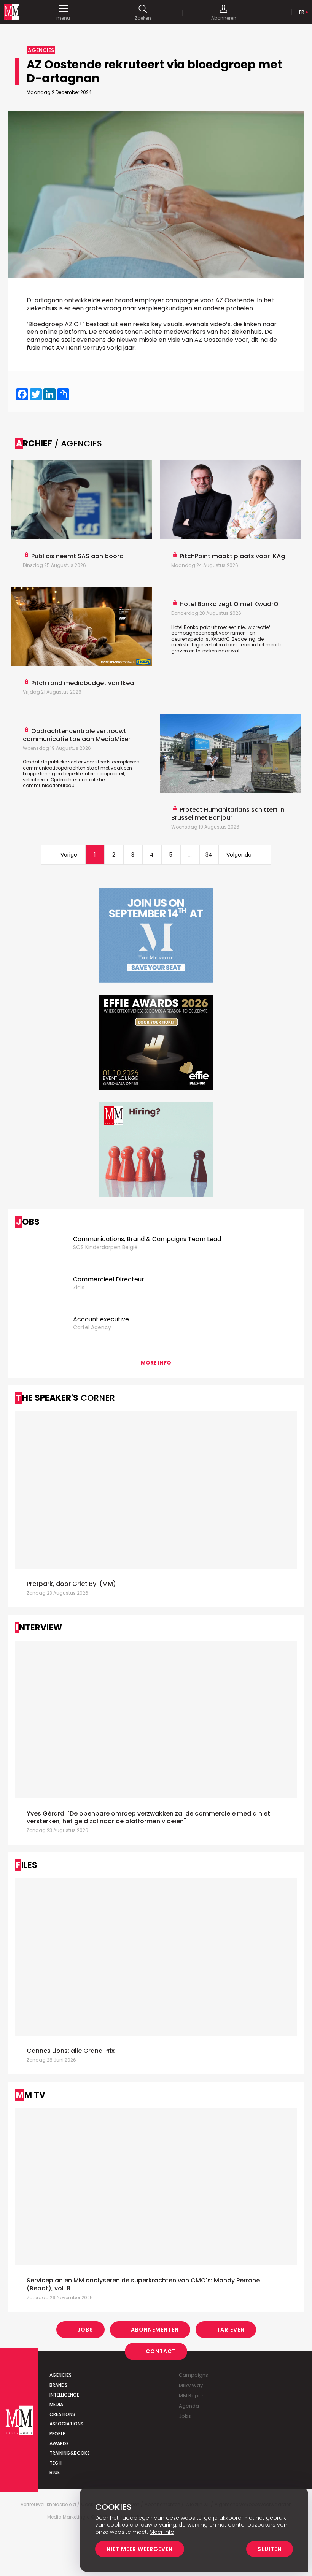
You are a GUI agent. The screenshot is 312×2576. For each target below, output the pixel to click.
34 (209, 855)
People (57, 2434)
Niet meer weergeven (140, 2549)
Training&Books (70, 2453)
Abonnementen (155, 2330)
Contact (161, 2351)
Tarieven (231, 2330)
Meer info (162, 2532)
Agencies (60, 2375)
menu (63, 18)
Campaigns (193, 2375)
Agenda (189, 2406)
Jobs (85, 2330)
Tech (56, 2463)
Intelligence (64, 2395)
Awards (59, 2443)
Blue (55, 2472)
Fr (302, 12)
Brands (58, 2385)
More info (156, 1363)
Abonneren (224, 18)
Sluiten (270, 2549)
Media (56, 2404)
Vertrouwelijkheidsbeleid (48, 2505)
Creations (62, 2414)
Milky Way (191, 2385)
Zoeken (143, 18)
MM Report (192, 2396)
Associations (66, 2424)
